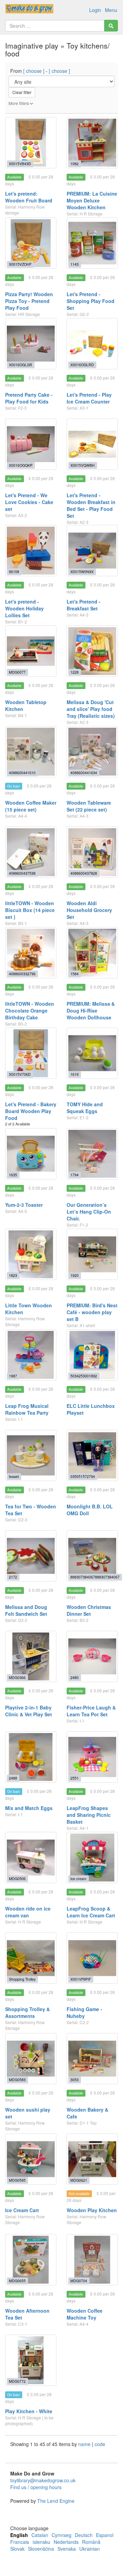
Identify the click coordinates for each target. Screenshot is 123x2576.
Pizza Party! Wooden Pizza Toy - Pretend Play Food (29, 301)
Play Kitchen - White (29, 2411)
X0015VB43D (20, 164)
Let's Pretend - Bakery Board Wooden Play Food (31, 1111)
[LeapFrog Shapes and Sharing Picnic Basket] (92, 1757)
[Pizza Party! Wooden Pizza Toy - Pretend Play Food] (31, 243)
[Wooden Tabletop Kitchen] (31, 651)
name (85, 2444)
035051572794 (83, 1476)
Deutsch (84, 2535)
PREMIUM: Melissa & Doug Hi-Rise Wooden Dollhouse (91, 1010)
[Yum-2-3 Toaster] (31, 1154)
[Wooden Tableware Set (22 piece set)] (92, 752)
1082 (74, 164)
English (19, 2535)
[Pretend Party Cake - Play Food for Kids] (31, 344)
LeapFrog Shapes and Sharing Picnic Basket (89, 1815)
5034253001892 (84, 1376)
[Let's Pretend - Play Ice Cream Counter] (92, 344)
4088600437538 (22, 873)
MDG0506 (17, 1879)
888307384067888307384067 (95, 1577)
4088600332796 (22, 974)
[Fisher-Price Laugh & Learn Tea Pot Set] (92, 1656)
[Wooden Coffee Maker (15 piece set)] (31, 752)
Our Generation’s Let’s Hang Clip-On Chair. (89, 1212)
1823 (13, 1275)
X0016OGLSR (20, 365)
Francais (20, 2542)
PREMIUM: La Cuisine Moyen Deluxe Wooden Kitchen (92, 200)
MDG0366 (17, 1677)
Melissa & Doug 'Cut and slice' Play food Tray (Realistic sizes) (91, 709)
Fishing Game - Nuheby (84, 2012)
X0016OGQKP (21, 465)
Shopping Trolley (22, 1979)
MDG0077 (17, 672)
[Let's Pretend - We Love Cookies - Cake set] (31, 444)
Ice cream (78, 1879)
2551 (74, 1778)
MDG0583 (17, 2080)
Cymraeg (61, 2535)
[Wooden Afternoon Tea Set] (31, 2260)
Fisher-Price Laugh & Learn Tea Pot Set (91, 1711)
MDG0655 (17, 2281)
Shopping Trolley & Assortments (28, 2012)
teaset (14, 1476)
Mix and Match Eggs (29, 1808)
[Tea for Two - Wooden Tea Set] (31, 1455)
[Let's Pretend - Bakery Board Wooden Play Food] (31, 1053)
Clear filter (22, 92)
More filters (19, 103)
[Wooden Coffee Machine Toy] (92, 2260)
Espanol (105, 2535)
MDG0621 (79, 2180)
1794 (74, 1175)
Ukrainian (90, 2549)
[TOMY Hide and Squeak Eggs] (92, 1053)
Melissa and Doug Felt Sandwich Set (26, 1610)
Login (95, 10)
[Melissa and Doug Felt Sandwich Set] (31, 1556)
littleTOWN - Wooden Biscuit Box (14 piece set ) (30, 910)
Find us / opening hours (36, 2487)
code (100, 2444)
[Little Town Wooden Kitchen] (31, 1254)
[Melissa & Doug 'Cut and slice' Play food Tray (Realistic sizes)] (92, 651)
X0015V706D (20, 1074)
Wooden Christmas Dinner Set (89, 1610)
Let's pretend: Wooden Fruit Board (29, 197)
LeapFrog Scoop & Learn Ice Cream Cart (91, 1912)
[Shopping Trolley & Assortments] (31, 1958)
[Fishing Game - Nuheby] (92, 1958)
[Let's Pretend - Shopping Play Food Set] (92, 243)
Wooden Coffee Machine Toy (85, 2314)
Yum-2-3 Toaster (24, 1205)
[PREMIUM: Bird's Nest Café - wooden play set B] (92, 1254)
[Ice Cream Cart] (31, 2159)
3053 (74, 2080)
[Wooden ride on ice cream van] (31, 1858)
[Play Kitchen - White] (31, 2360)
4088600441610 (22, 773)
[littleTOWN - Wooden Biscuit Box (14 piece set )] (31, 852)
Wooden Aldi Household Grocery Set (89, 910)
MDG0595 (17, 2180)
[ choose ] (34, 71)
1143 (74, 264)
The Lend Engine (56, 2501)
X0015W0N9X (82, 572)
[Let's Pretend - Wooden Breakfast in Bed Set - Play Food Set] (92, 444)
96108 (14, 572)
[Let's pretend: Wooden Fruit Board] (31, 143)
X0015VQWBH (83, 465)
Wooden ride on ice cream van (28, 1912)
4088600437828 (84, 873)
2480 (74, 1677)
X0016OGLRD (82, 365)
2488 (13, 1778)
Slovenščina (41, 2549)
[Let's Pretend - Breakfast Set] (92, 551)
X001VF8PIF (81, 1979)
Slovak (17, 2549)
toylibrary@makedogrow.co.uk (43, 2480)
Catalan (40, 2535)
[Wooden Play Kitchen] (92, 2159)
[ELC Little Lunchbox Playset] (92, 1355)
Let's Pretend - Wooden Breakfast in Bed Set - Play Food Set (91, 505)
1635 (13, 1175)
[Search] (111, 26)
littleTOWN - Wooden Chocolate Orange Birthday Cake (30, 1010)
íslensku (41, 2542)
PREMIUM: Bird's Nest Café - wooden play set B (92, 1312)
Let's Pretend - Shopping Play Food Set (91, 301)
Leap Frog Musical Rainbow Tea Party (27, 1409)
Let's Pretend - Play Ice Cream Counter (89, 398)
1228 (74, 672)
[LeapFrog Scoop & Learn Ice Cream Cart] (92, 1858)
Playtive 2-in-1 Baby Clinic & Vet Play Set (29, 1711)
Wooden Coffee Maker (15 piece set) (31, 806)
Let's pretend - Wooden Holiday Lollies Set (24, 608)
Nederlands (66, 2542)
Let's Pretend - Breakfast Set (84, 605)
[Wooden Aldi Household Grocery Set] (92, 852)
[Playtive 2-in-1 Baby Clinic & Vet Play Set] (31, 1656)
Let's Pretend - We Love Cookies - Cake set (29, 502)
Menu (111, 10)
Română (91, 2542)
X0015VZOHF (20, 264)
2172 (13, 1577)
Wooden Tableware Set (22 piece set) (89, 806)
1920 (74, 1275)
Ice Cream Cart (22, 2210)
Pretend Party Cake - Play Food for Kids (29, 398)
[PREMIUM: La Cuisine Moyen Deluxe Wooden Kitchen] (92, 143)
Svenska (67, 2549)
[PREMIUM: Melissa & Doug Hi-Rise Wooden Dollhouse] (92, 953)
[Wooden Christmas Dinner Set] (92, 1556)
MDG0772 (17, 2381)
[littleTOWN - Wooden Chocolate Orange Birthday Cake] (31, 953)
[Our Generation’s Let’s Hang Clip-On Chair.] (92, 1154)
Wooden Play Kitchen (92, 2210)
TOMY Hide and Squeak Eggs (85, 1108)
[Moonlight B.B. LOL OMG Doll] (92, 1455)
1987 (13, 1376)
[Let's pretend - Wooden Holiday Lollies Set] (31, 551)
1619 (74, 1074)
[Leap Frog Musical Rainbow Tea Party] (31, 1355)
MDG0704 (79, 2281)
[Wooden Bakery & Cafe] (92, 2059)
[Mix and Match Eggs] (31, 1757)
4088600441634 (84, 773)
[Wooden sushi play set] (31, 2059)
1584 (74, 974)
